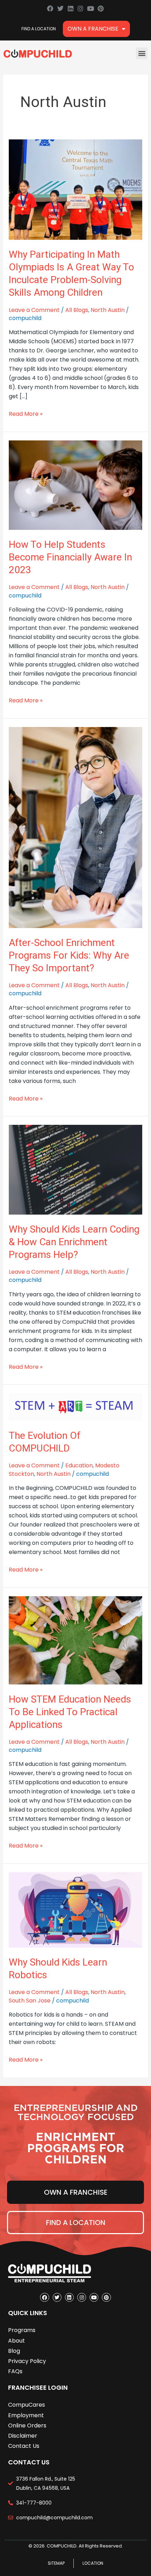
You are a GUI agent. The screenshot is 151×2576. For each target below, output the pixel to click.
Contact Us (24, 2446)
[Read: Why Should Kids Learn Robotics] (76, 1909)
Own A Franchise (93, 29)
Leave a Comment (34, 310)
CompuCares (27, 2405)
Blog (14, 2351)
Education (79, 1465)
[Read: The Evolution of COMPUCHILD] (76, 1407)
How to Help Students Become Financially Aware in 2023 (70, 557)
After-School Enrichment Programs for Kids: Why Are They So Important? (69, 955)
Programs (22, 2330)
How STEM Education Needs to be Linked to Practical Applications (70, 1712)
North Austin (108, 310)
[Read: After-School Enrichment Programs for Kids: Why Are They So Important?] (76, 827)
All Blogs (77, 310)
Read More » (26, 414)
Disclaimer (23, 2436)
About (17, 2341)
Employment (26, 2415)
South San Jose (30, 2001)
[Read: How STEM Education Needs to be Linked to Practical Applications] (76, 1640)
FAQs (15, 2371)
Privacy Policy (27, 2361)
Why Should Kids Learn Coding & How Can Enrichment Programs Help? (74, 1242)
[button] (142, 53)
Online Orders (27, 2425)
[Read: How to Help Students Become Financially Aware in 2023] (76, 485)
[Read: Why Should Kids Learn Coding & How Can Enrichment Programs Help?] (76, 1169)
